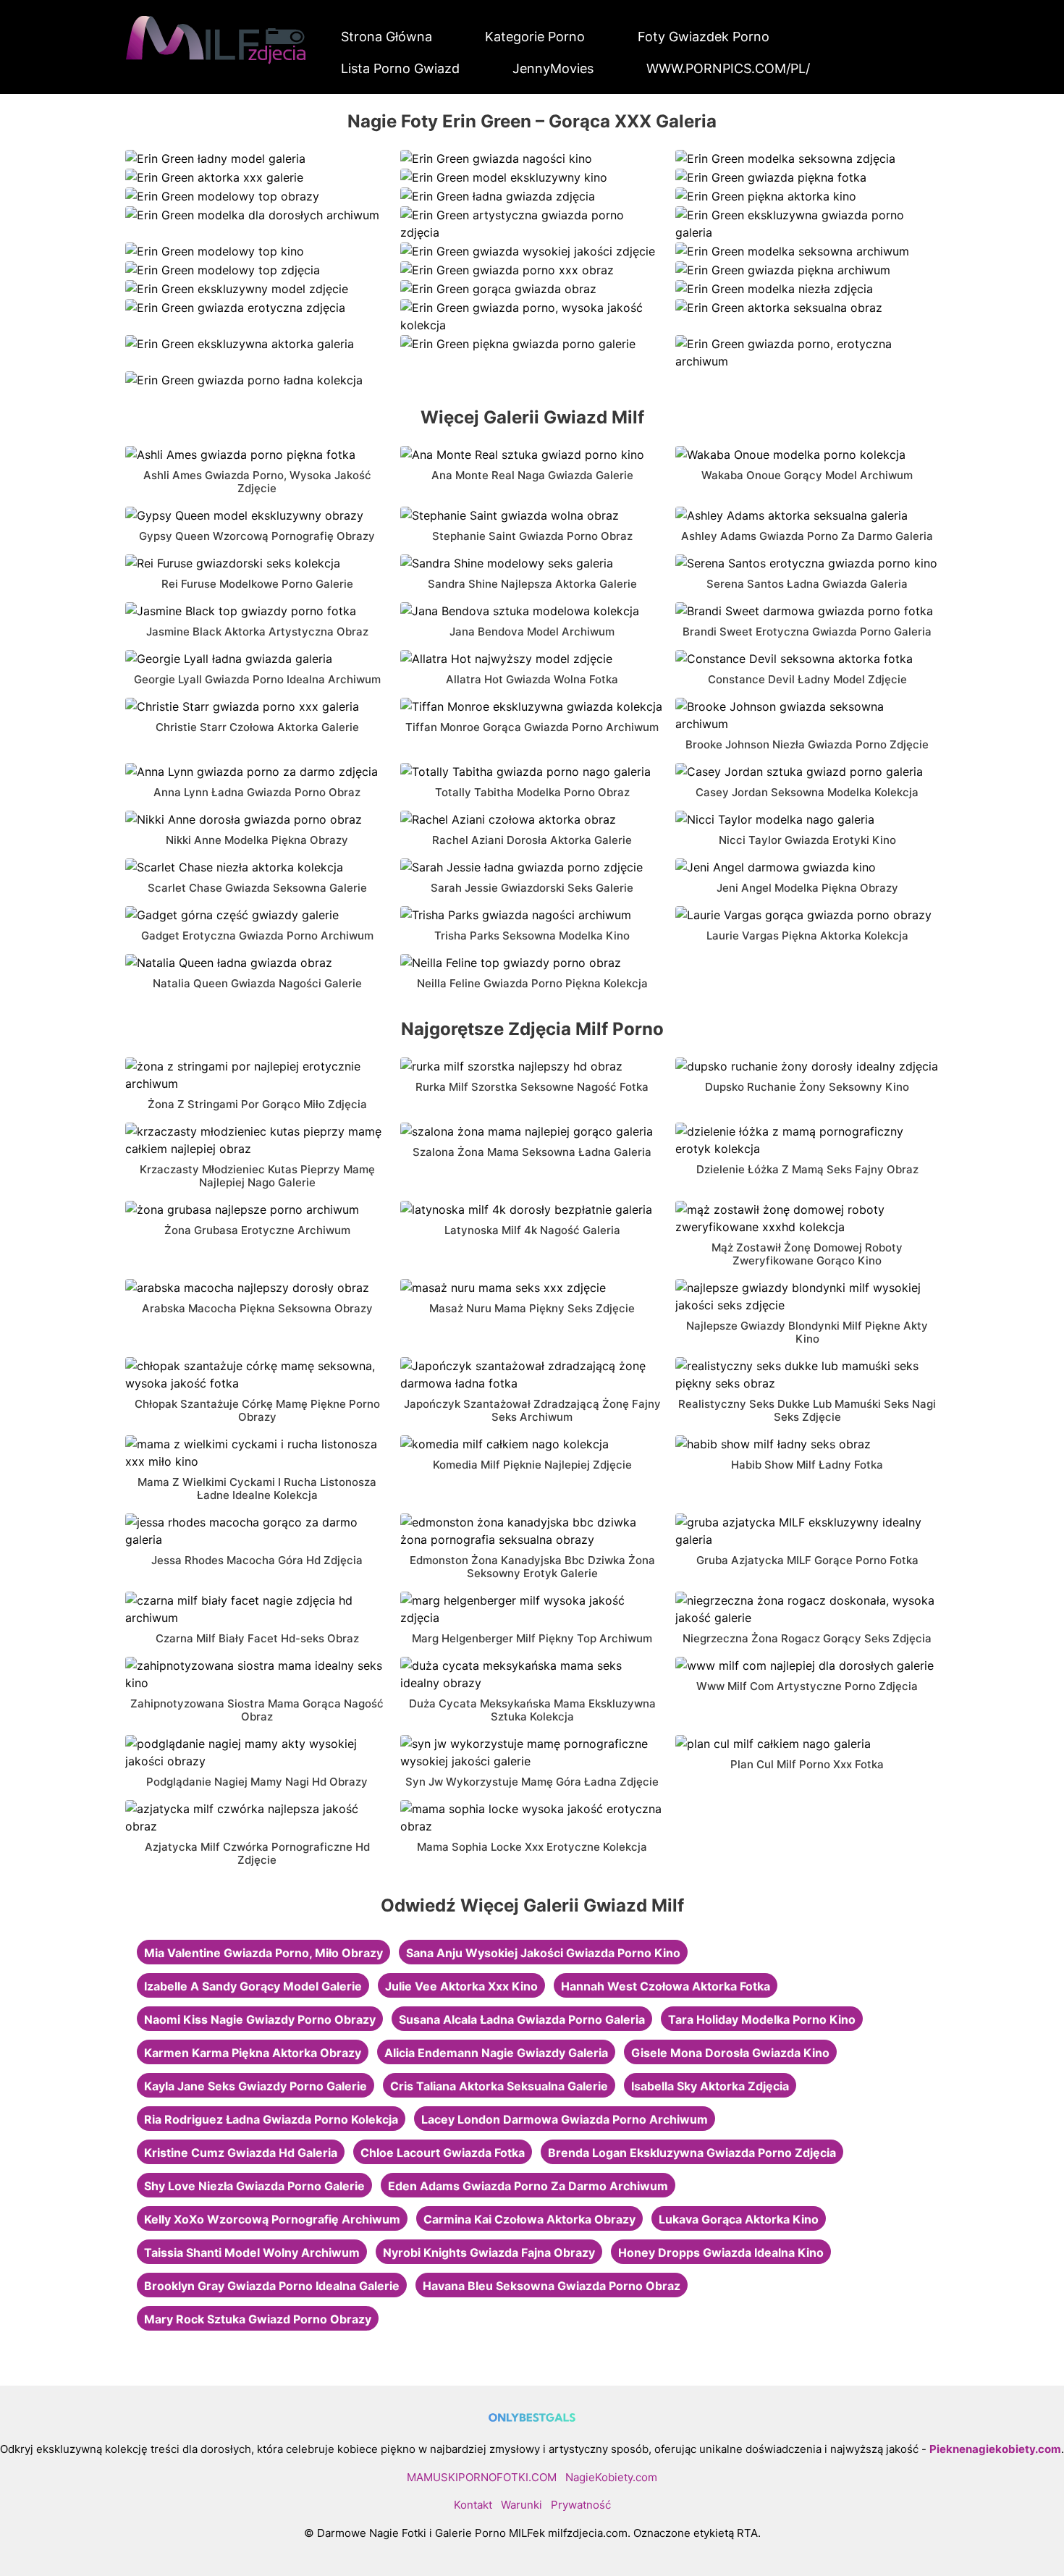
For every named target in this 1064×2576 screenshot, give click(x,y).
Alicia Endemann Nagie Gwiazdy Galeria (496, 2053)
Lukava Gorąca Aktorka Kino (739, 2219)
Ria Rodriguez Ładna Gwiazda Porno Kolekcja (271, 2119)
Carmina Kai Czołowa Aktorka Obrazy (529, 2219)
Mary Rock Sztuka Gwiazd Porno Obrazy (258, 2319)
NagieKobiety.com (611, 2477)
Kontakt (473, 2505)
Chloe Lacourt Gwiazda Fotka (443, 2153)
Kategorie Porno (535, 37)
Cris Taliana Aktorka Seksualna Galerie (499, 2086)
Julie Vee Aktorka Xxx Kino (461, 1986)
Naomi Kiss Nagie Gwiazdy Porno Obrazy (260, 2019)
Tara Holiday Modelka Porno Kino (762, 2019)
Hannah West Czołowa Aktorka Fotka (666, 1986)
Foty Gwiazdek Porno (704, 37)
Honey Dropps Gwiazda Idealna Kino (721, 2252)
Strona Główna (387, 37)
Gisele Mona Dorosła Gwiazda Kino (730, 2053)
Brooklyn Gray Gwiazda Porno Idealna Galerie (272, 2286)
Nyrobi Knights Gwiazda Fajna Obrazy (489, 2252)
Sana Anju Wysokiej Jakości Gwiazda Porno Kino (543, 1953)
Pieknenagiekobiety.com (995, 2449)
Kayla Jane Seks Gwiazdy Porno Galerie (256, 2086)
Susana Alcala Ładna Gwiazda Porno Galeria (522, 2019)
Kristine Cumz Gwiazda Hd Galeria (241, 2153)
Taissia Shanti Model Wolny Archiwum (252, 2252)
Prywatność (581, 2505)
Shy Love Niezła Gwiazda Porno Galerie (254, 2186)
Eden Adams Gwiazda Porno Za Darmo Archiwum (528, 2186)
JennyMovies (553, 68)
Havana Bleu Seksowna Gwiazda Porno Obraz (552, 2286)
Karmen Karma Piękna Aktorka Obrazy (253, 2053)
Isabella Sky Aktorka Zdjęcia (710, 2086)
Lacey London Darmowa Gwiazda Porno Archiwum (565, 2119)
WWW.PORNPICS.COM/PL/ (728, 68)
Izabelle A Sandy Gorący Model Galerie (253, 1986)
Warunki (522, 2505)
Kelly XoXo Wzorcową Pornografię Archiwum (272, 2219)
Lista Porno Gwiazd (400, 68)
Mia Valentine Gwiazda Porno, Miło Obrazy (263, 1953)
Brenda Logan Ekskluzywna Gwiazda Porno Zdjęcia (692, 2153)
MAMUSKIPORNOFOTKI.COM (482, 2477)
